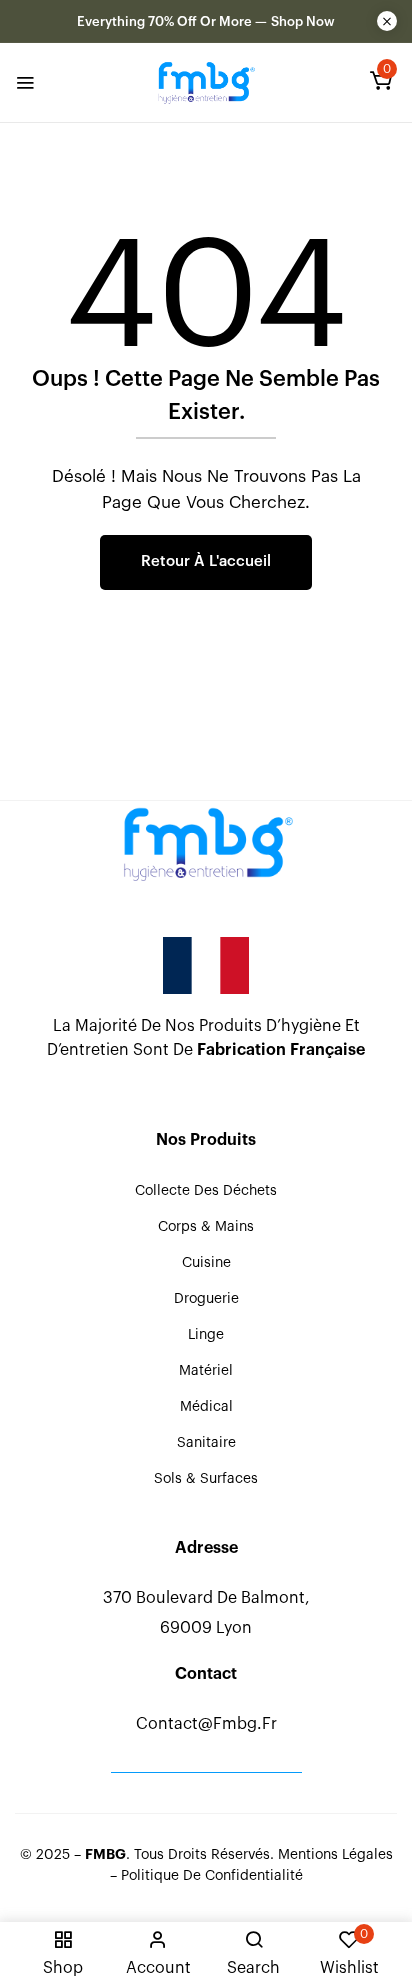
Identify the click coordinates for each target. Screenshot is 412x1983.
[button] (381, 85)
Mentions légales (335, 1855)
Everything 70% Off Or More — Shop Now (206, 21)
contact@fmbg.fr (206, 1724)
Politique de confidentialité (212, 1876)
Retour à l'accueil (206, 561)
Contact (206, 1674)
